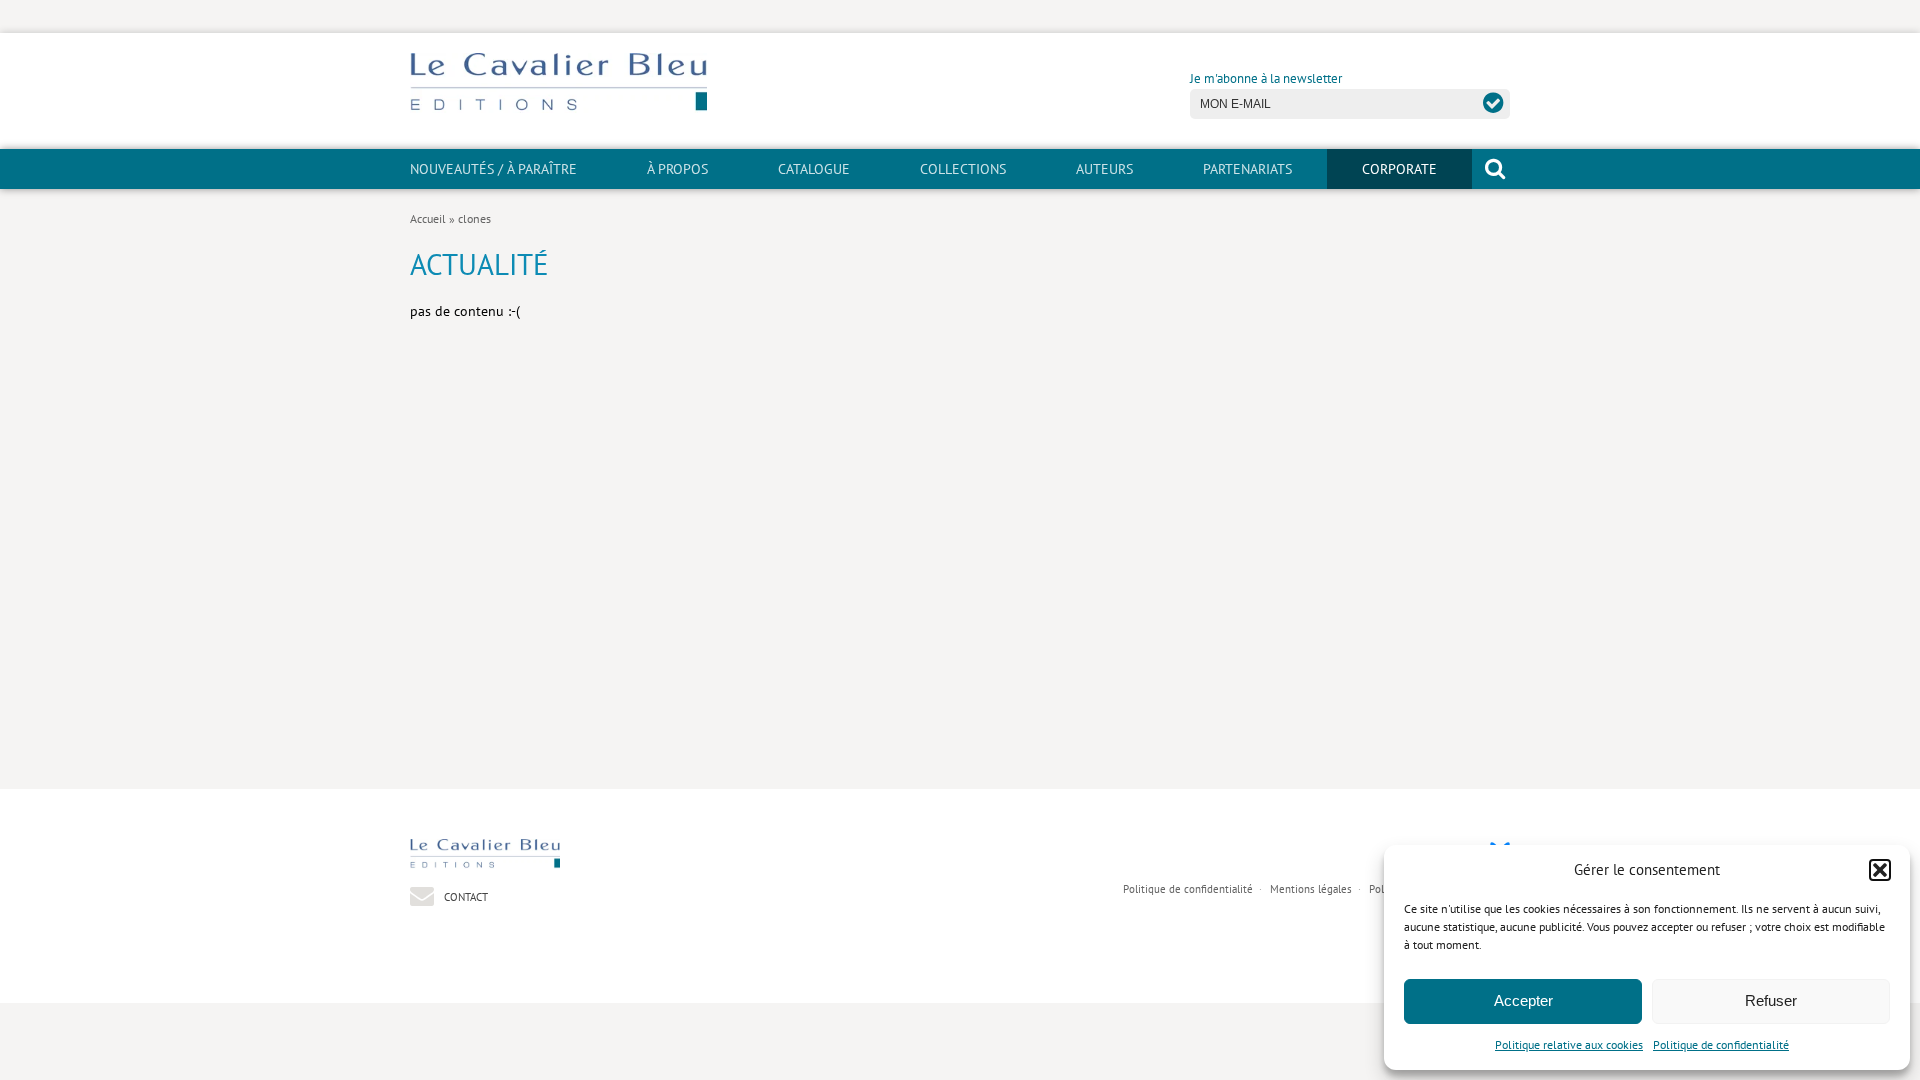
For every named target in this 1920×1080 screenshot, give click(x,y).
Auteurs (1104, 169)
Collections (963, 169)
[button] (1880, 870)
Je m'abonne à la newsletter (1266, 78)
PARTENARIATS (1247, 169)
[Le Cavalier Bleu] (558, 107)
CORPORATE (1399, 169)
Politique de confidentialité (1721, 1044)
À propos (677, 169)
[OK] (1493, 102)
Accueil (428, 218)
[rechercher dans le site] (1495, 168)
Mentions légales (1311, 889)
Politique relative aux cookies (1569, 1044)
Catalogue (814, 169)
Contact (464, 896)
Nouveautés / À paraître (493, 169)
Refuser (1771, 1000)
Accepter (1523, 1000)
